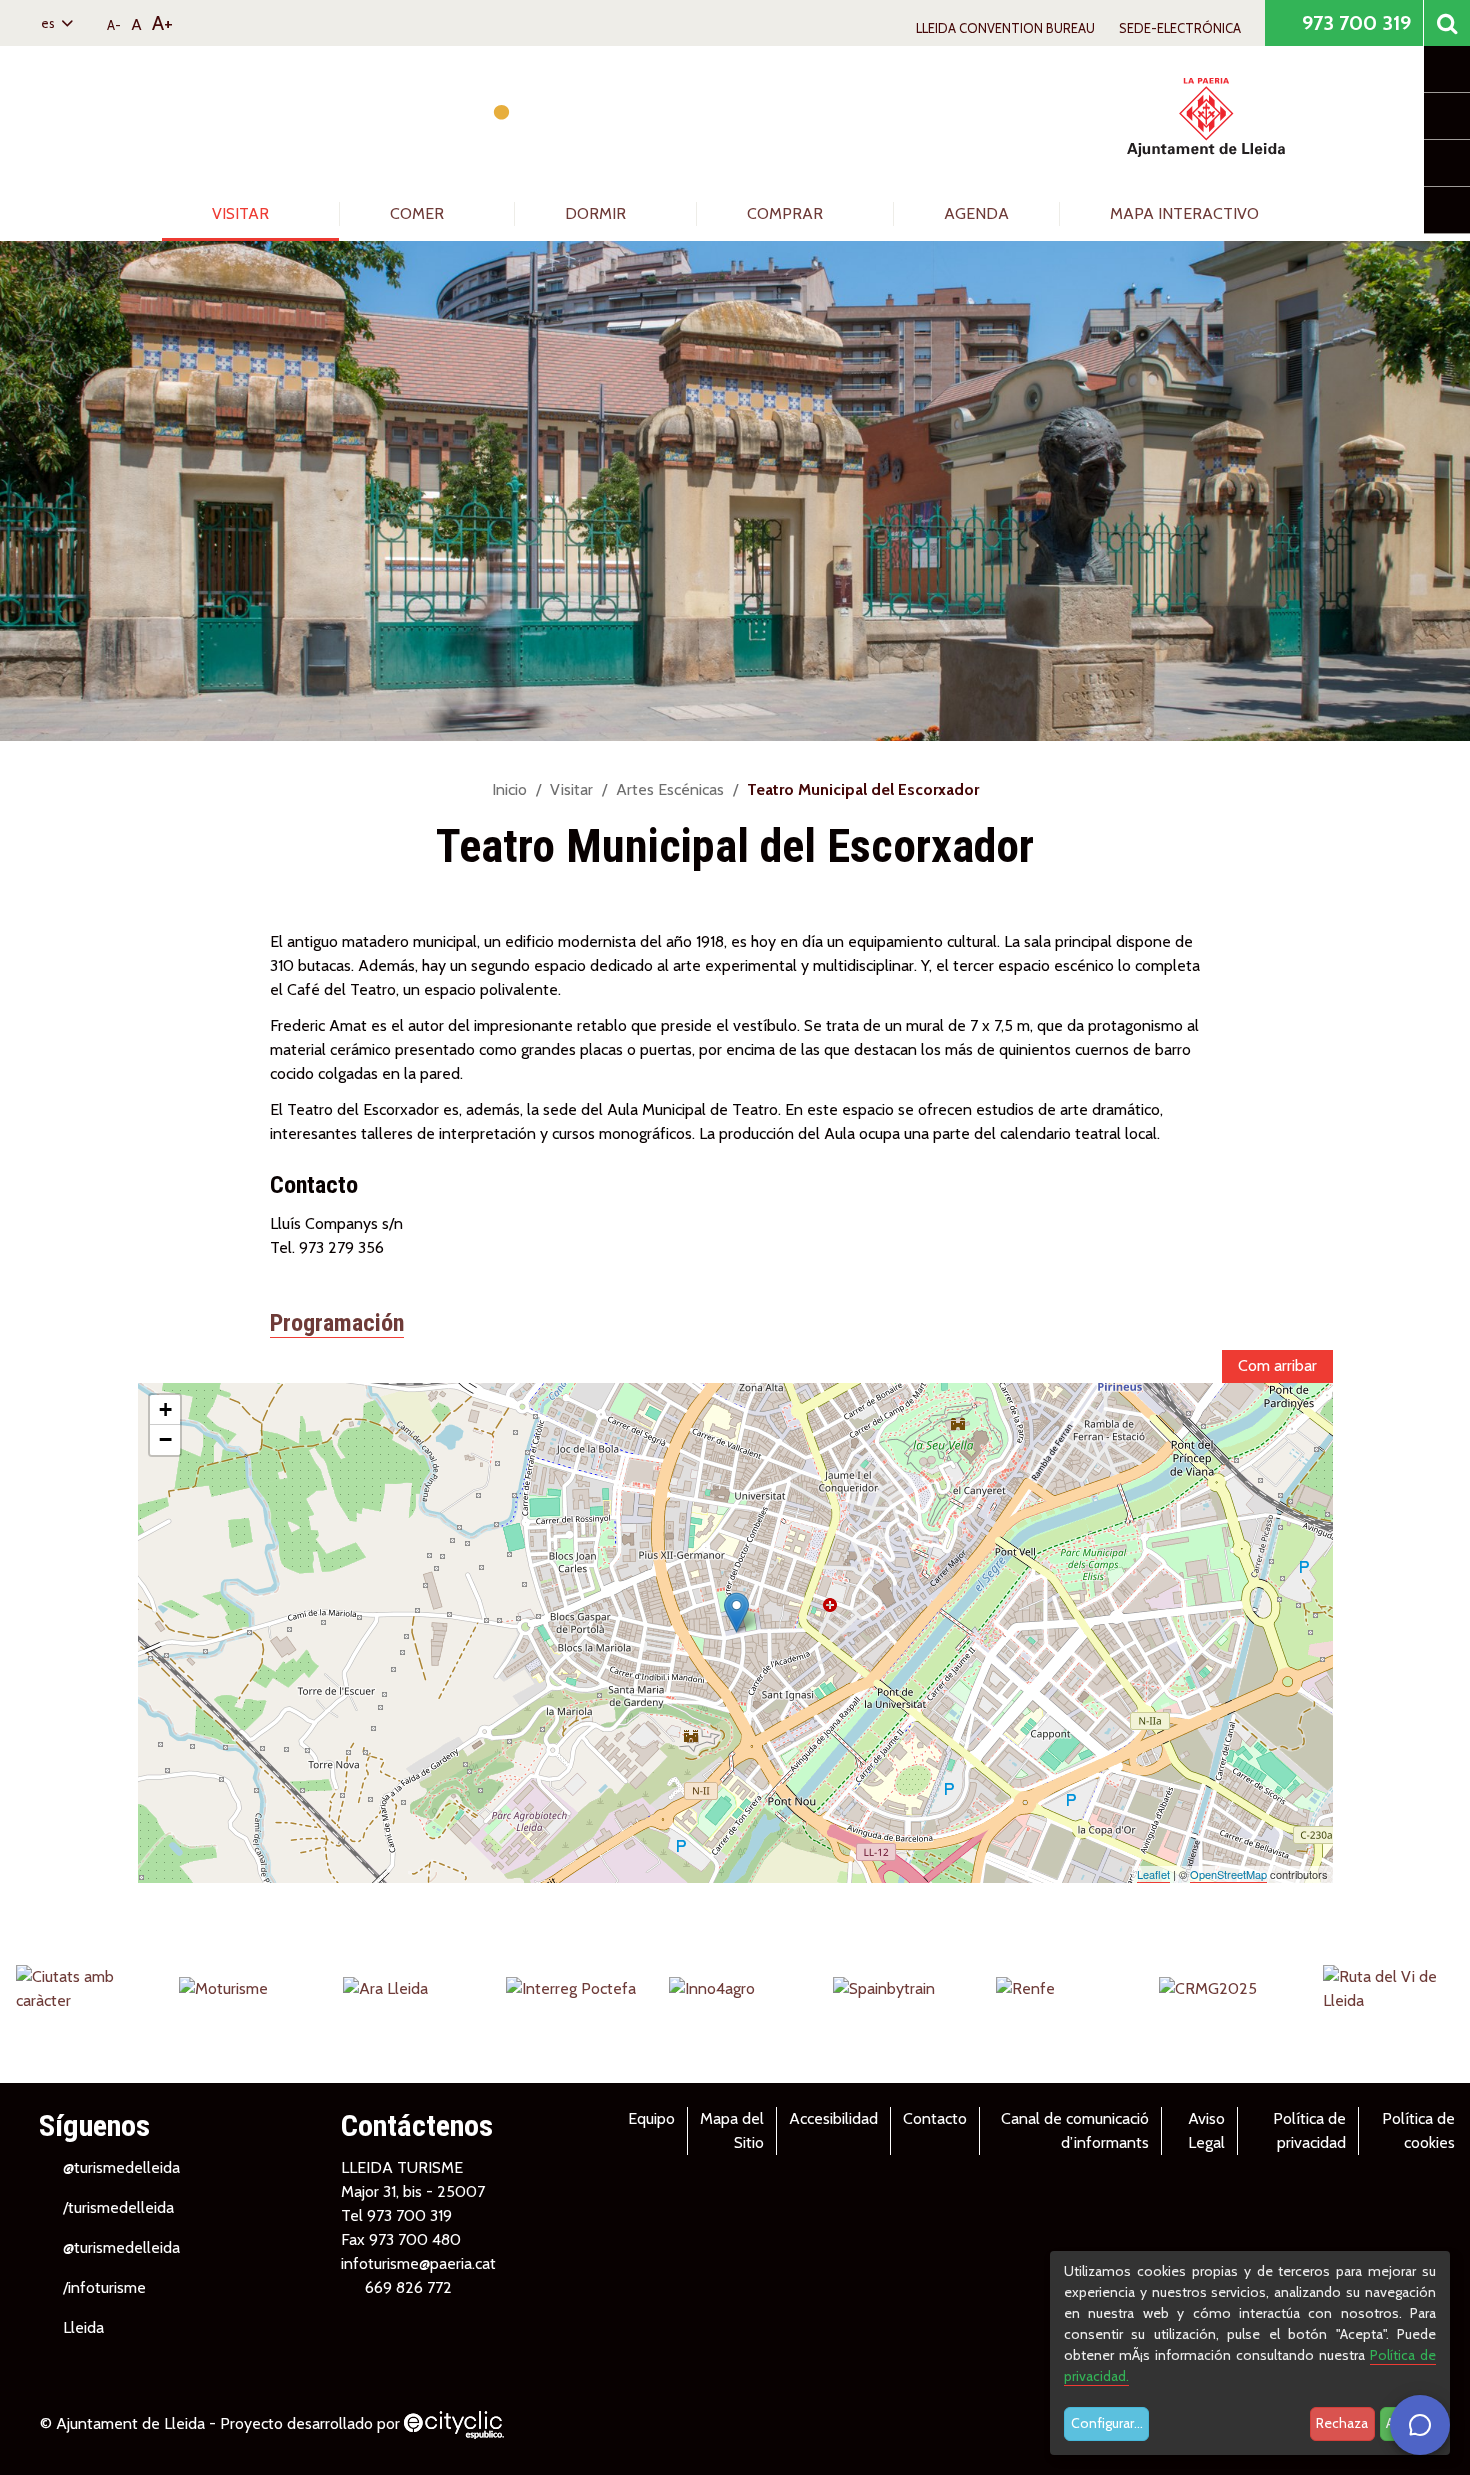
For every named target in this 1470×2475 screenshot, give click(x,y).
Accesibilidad (833, 2118)
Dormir (597, 213)
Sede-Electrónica (1180, 28)
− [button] (165, 1439)
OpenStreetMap (1228, 1874)
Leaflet (1153, 1874)
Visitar (242, 213)
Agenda (976, 213)
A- (114, 25)
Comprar (787, 213)
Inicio (509, 789)
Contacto (935, 2118)
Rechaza (1342, 2423)
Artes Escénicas (670, 789)
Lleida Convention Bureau (1005, 28)
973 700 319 (1354, 23)
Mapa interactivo (1184, 213)
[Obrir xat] (1420, 2425)
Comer (419, 213)
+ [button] (165, 1409)
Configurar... (1107, 2423)
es (49, 23)
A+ (162, 23)
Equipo (651, 2118)
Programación (337, 1323)
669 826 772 (408, 2287)
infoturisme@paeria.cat (418, 2263)
